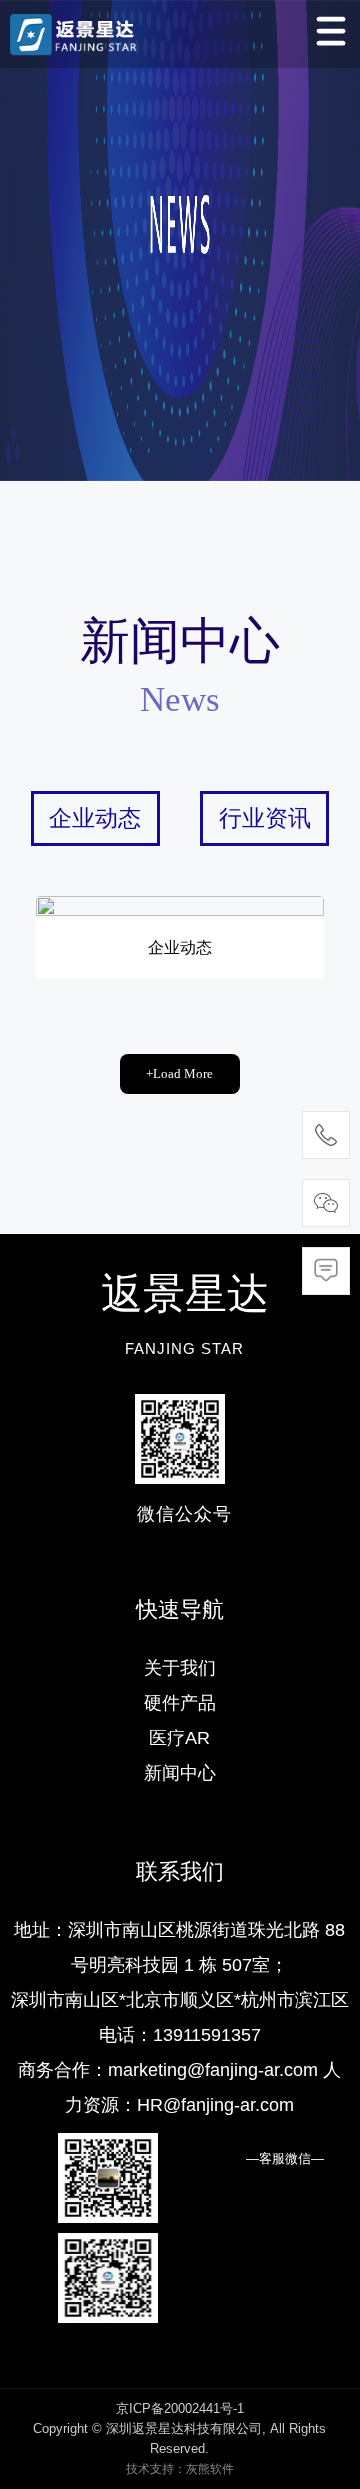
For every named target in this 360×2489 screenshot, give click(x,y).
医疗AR (179, 1738)
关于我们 (180, 1668)
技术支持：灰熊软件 (180, 2469)
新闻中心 (180, 1773)
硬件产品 (180, 1703)
